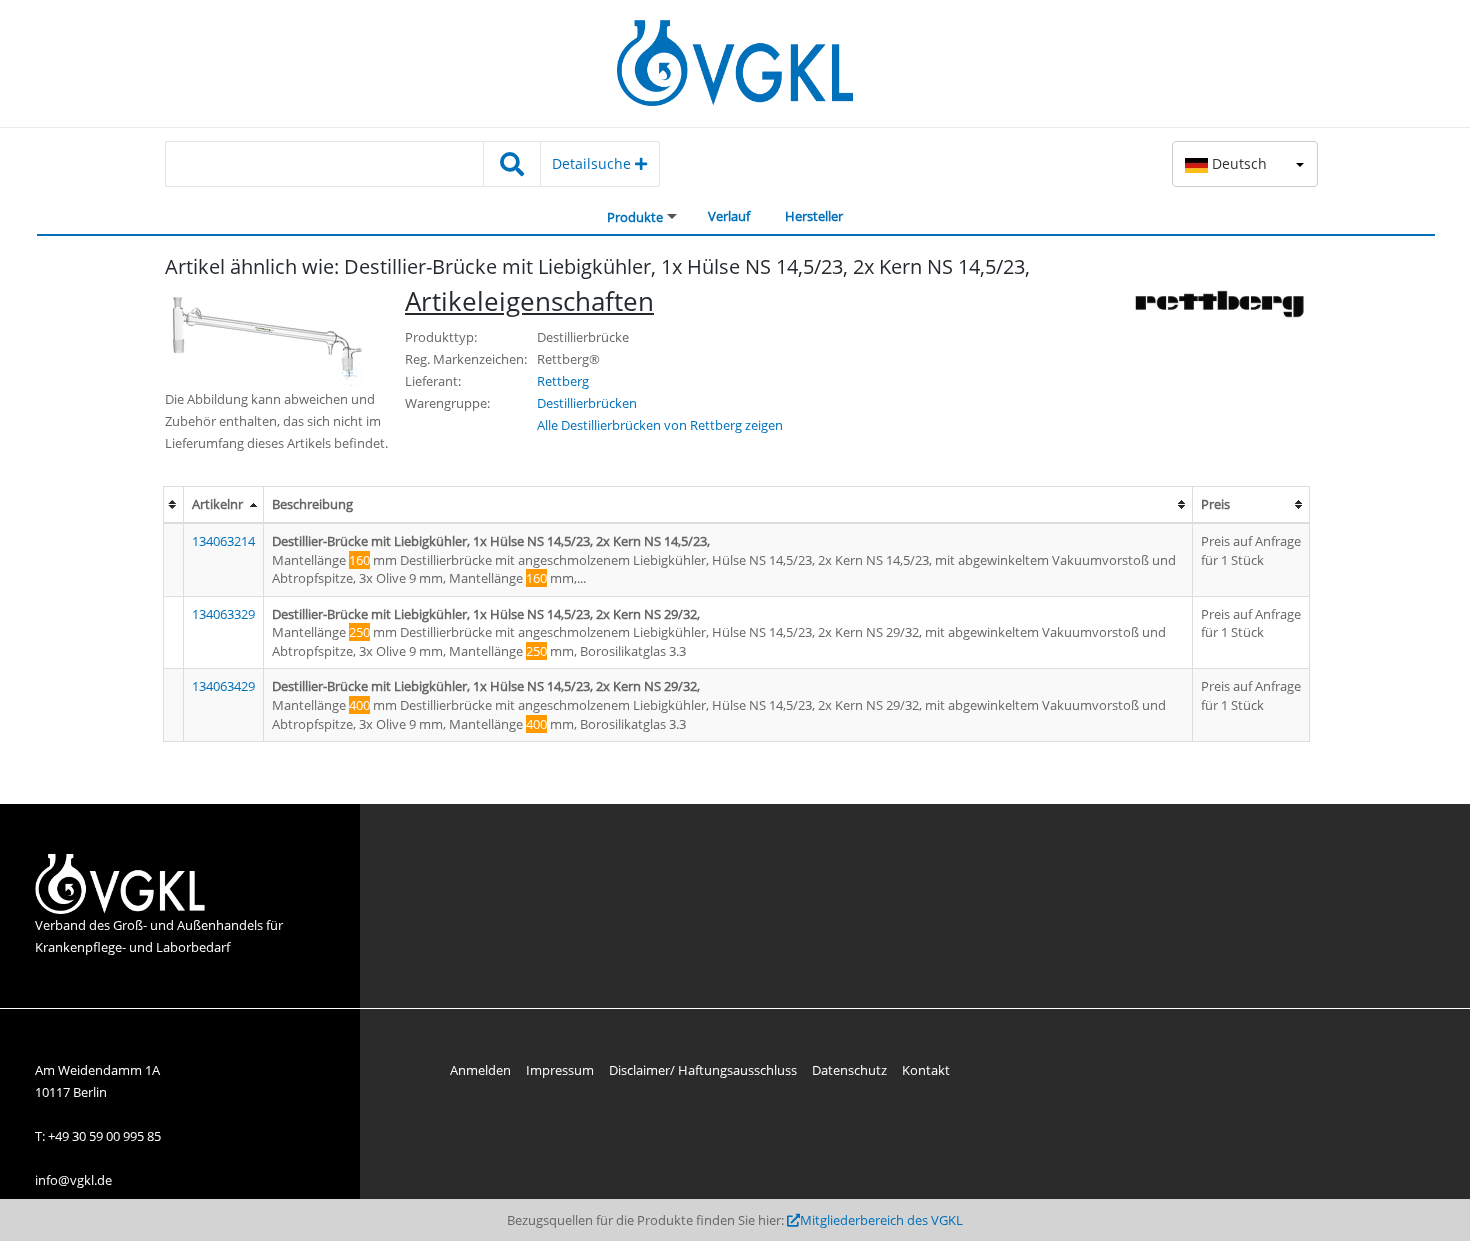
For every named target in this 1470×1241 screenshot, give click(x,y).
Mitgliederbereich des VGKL (881, 1220)
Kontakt (926, 1070)
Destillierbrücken (587, 403)
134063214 (223, 541)
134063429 (223, 686)
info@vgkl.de (73, 1180)
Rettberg (563, 381)
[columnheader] (173, 505)
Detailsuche (593, 163)
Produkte (635, 217)
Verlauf (729, 216)
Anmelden (480, 1070)
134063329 (223, 614)
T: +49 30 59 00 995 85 (98, 1136)
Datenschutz (849, 1070)
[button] (1245, 164)
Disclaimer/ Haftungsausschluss (703, 1070)
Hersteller (814, 216)
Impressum (560, 1070)
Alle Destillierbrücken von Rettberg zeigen (660, 425)
